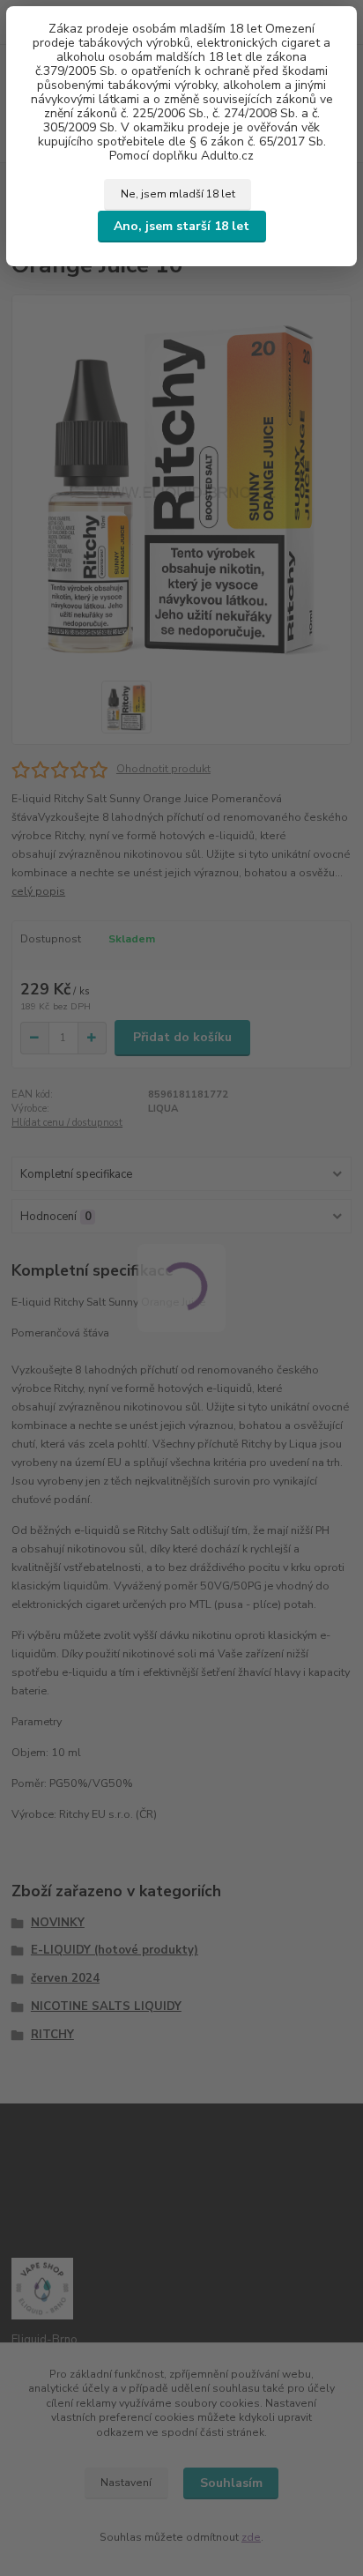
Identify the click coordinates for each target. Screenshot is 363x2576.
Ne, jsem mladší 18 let (178, 194)
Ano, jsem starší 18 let (181, 226)
